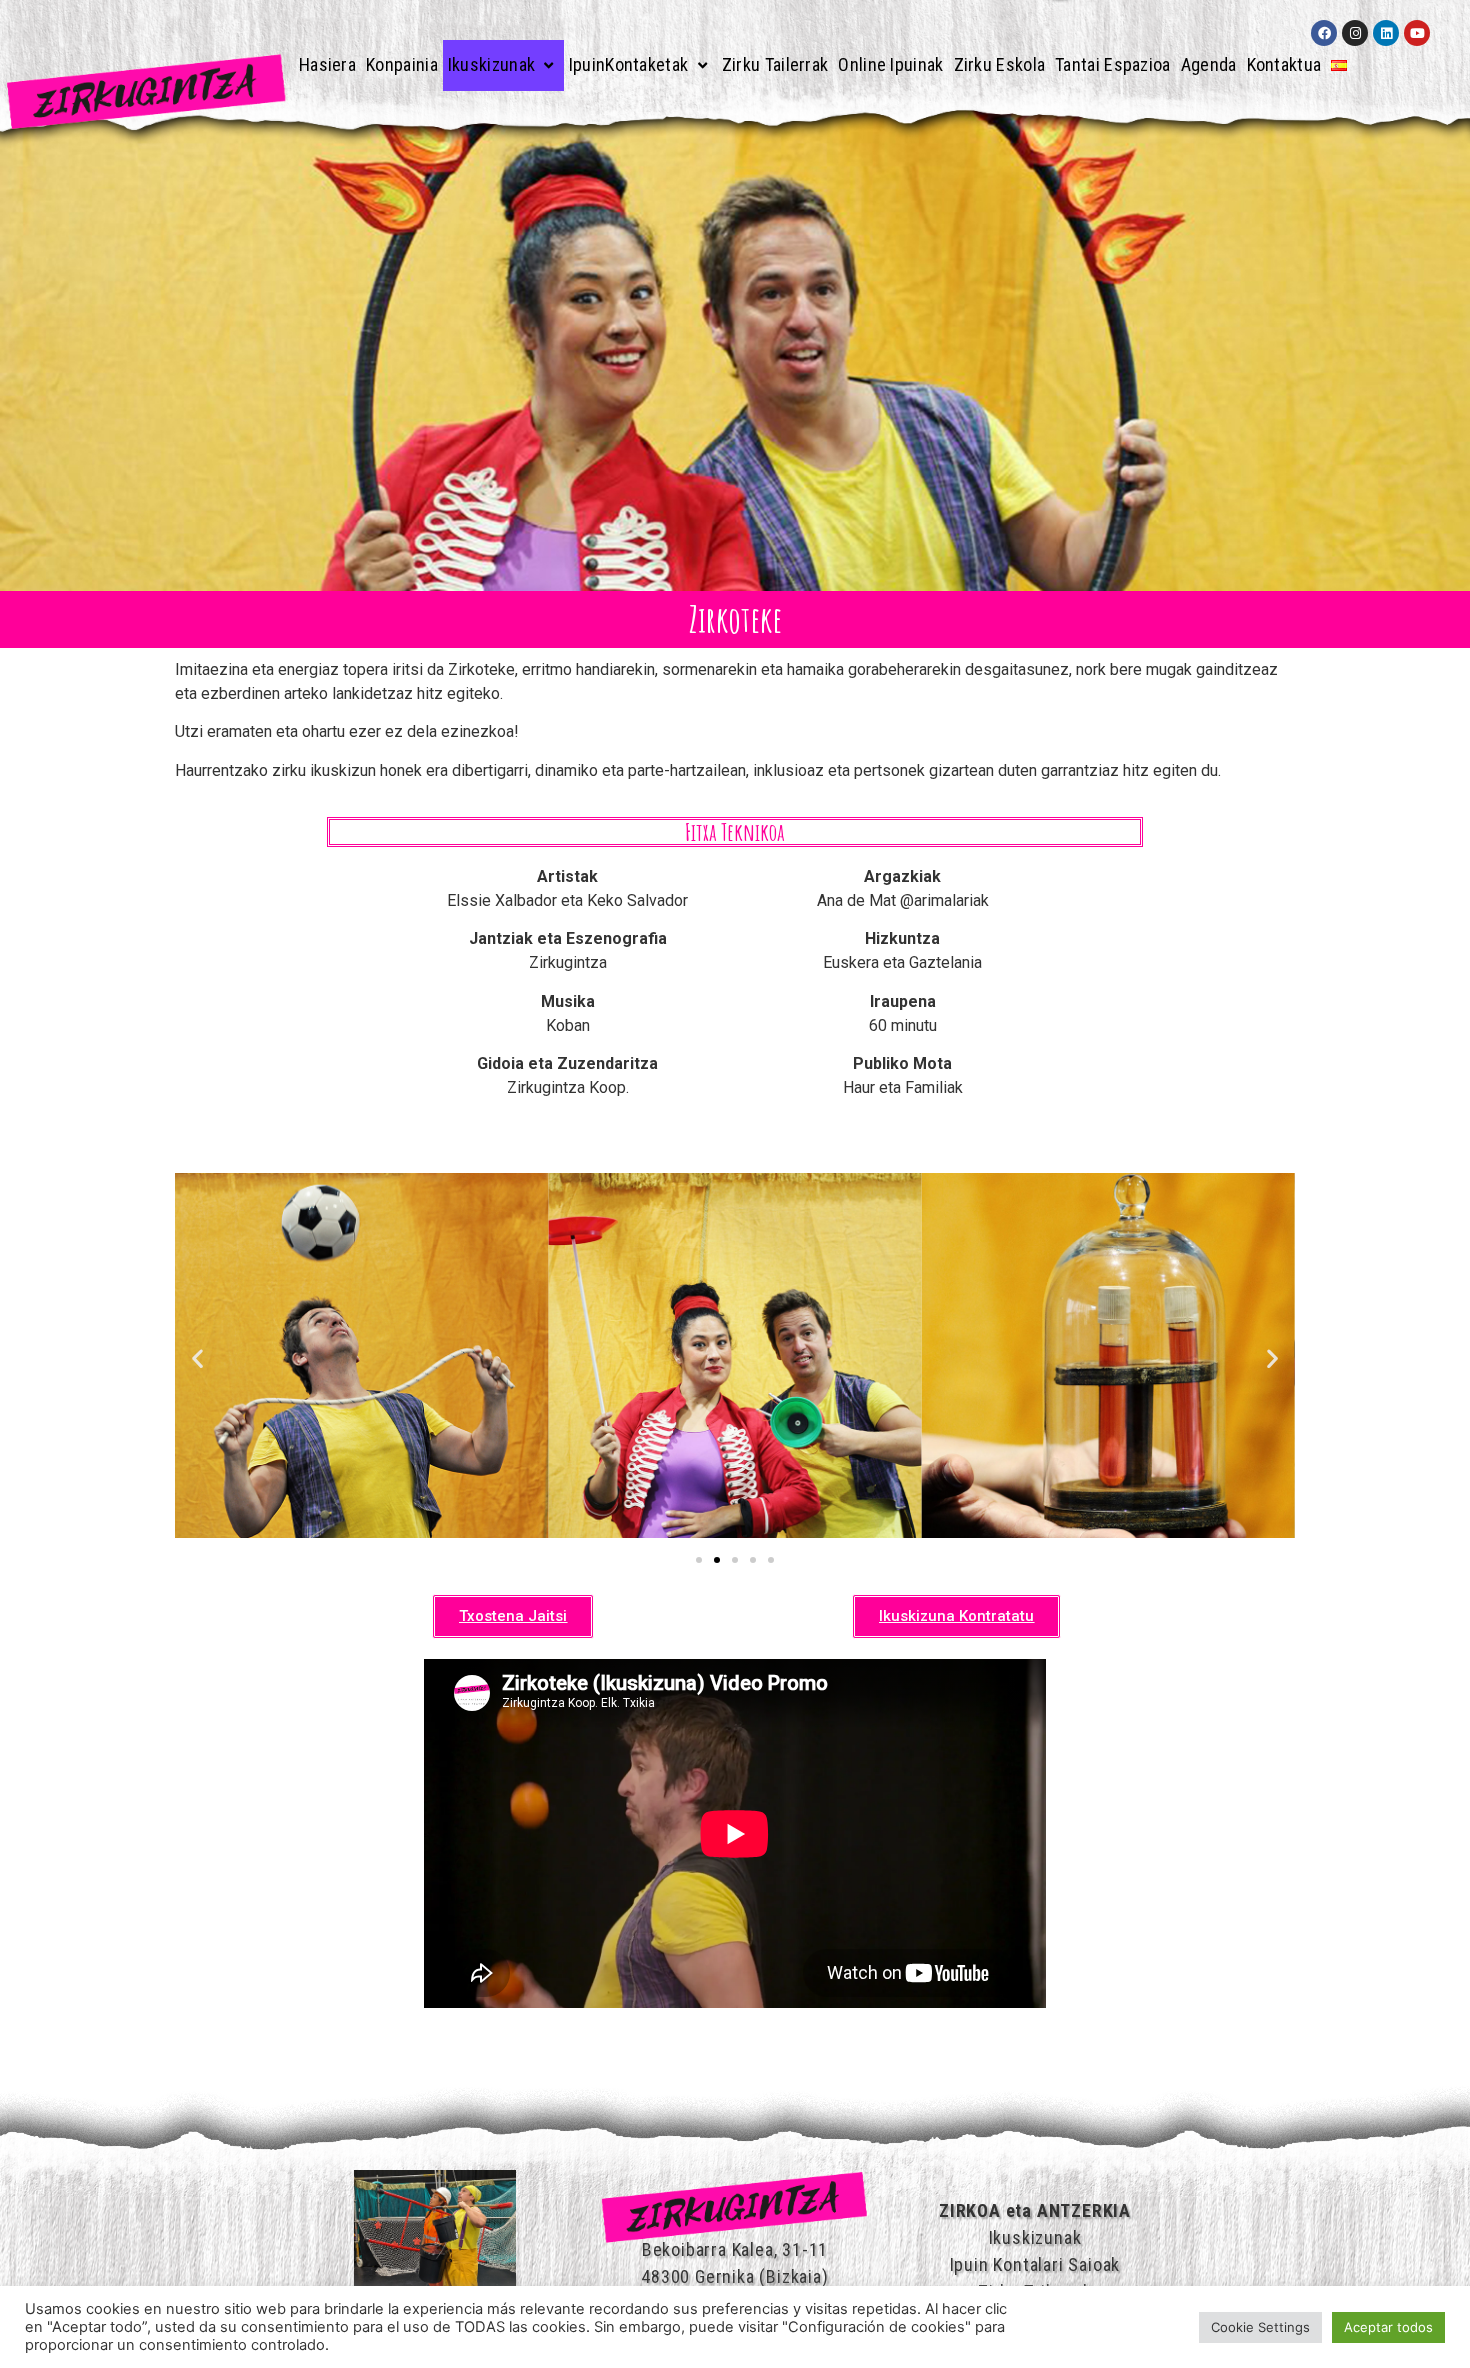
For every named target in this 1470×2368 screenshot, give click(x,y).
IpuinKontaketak (629, 64)
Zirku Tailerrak (775, 64)
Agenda (1209, 64)
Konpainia (402, 64)
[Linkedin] (1386, 33)
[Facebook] (1324, 33)
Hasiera (327, 64)
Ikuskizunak (491, 64)
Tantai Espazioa (1113, 64)
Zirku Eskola (1000, 64)
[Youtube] (1417, 33)
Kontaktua (1284, 64)
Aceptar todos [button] (1388, 2327)
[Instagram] (1355, 33)
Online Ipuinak (890, 64)
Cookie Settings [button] (1260, 2327)
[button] (197, 1358)
